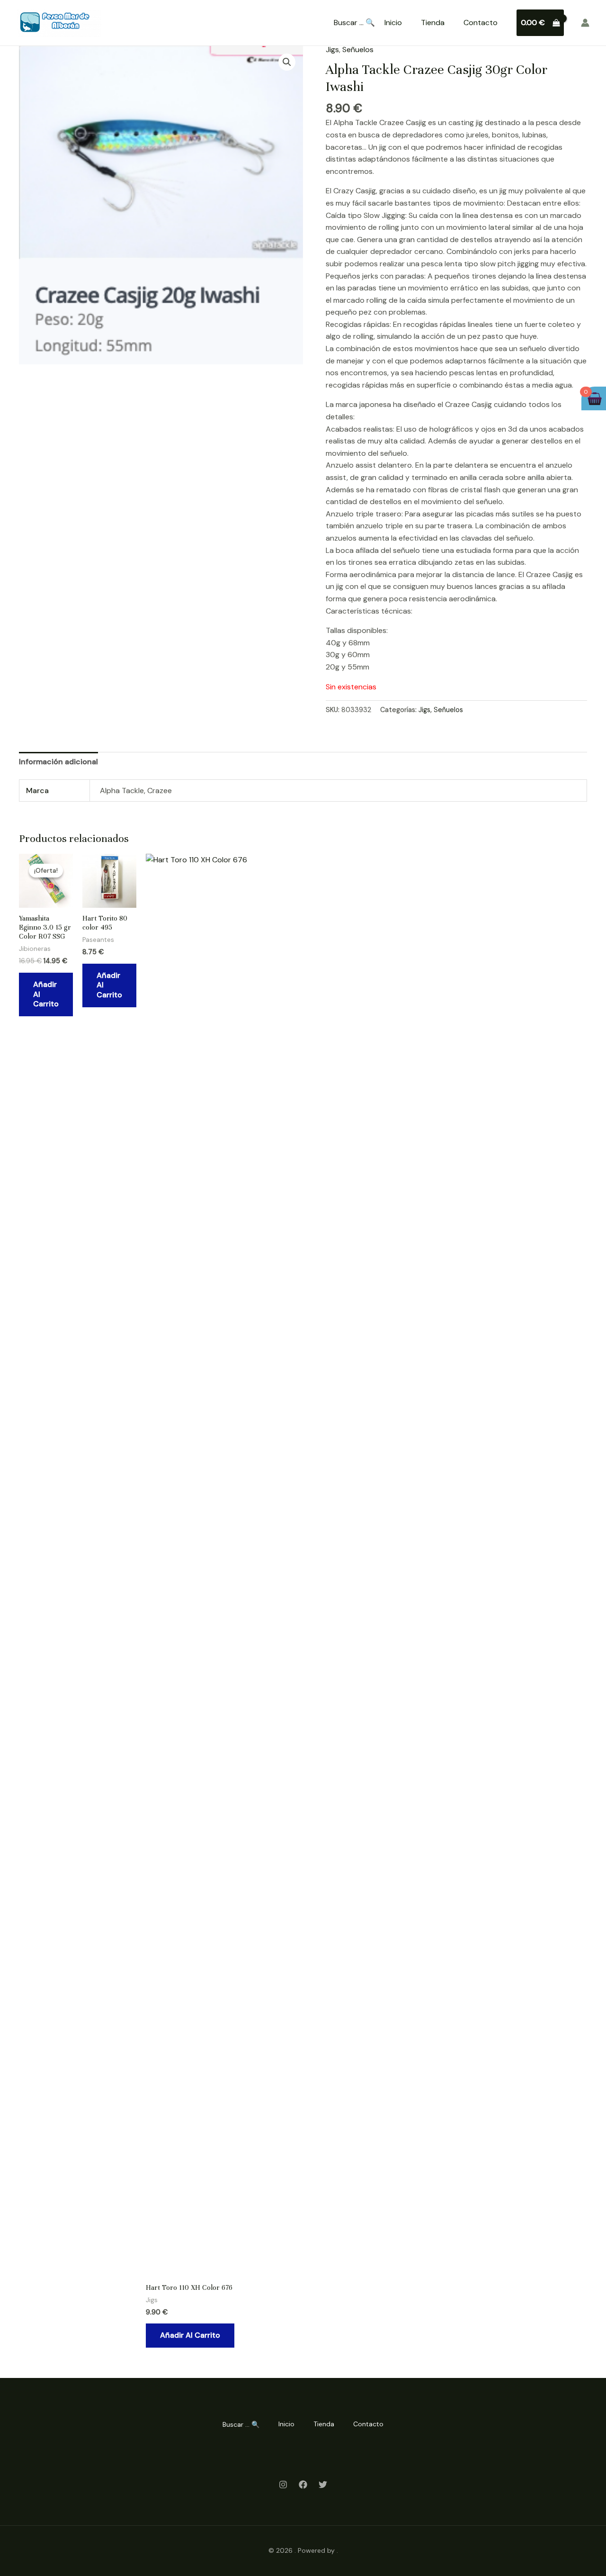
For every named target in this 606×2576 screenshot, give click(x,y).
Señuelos (358, 50)
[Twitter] (323, 2485)
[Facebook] (303, 2485)
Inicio (393, 23)
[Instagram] (283, 2485)
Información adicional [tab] (58, 762)
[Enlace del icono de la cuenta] (585, 23)
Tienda (433, 23)
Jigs (332, 50)
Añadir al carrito (46, 994)
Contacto (481, 23)
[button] (287, 62)
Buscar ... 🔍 (354, 23)
